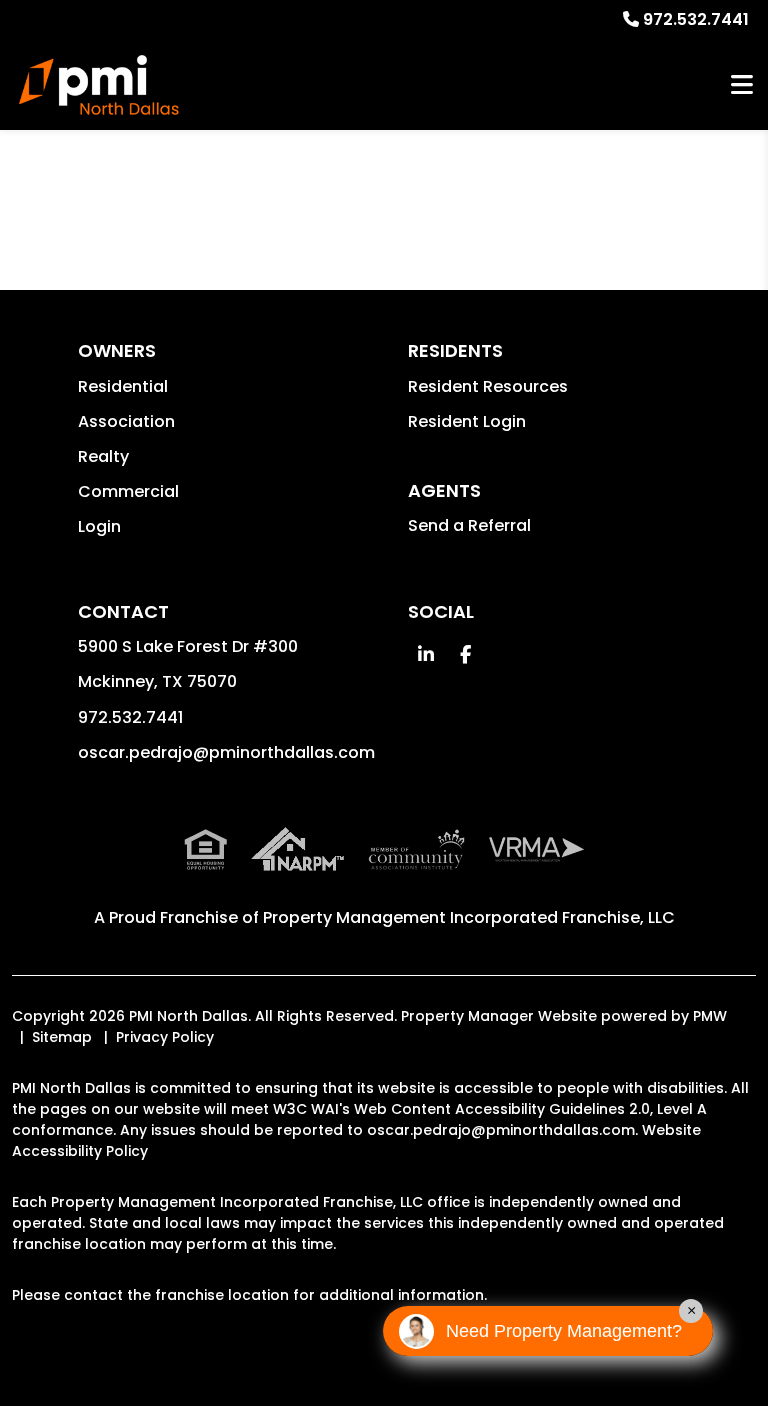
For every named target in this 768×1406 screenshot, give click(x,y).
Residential (123, 386)
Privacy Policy (165, 1037)
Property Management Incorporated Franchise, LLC (469, 917)
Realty (103, 456)
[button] (425, 654)
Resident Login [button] (467, 421)
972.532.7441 (696, 19)
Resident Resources (488, 386)
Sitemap (62, 1037)
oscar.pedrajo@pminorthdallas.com (226, 752)
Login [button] (99, 526)
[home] (99, 85)
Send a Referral (469, 525)
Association (126, 421)
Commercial (128, 491)
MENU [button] (742, 85)
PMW (710, 1016)
